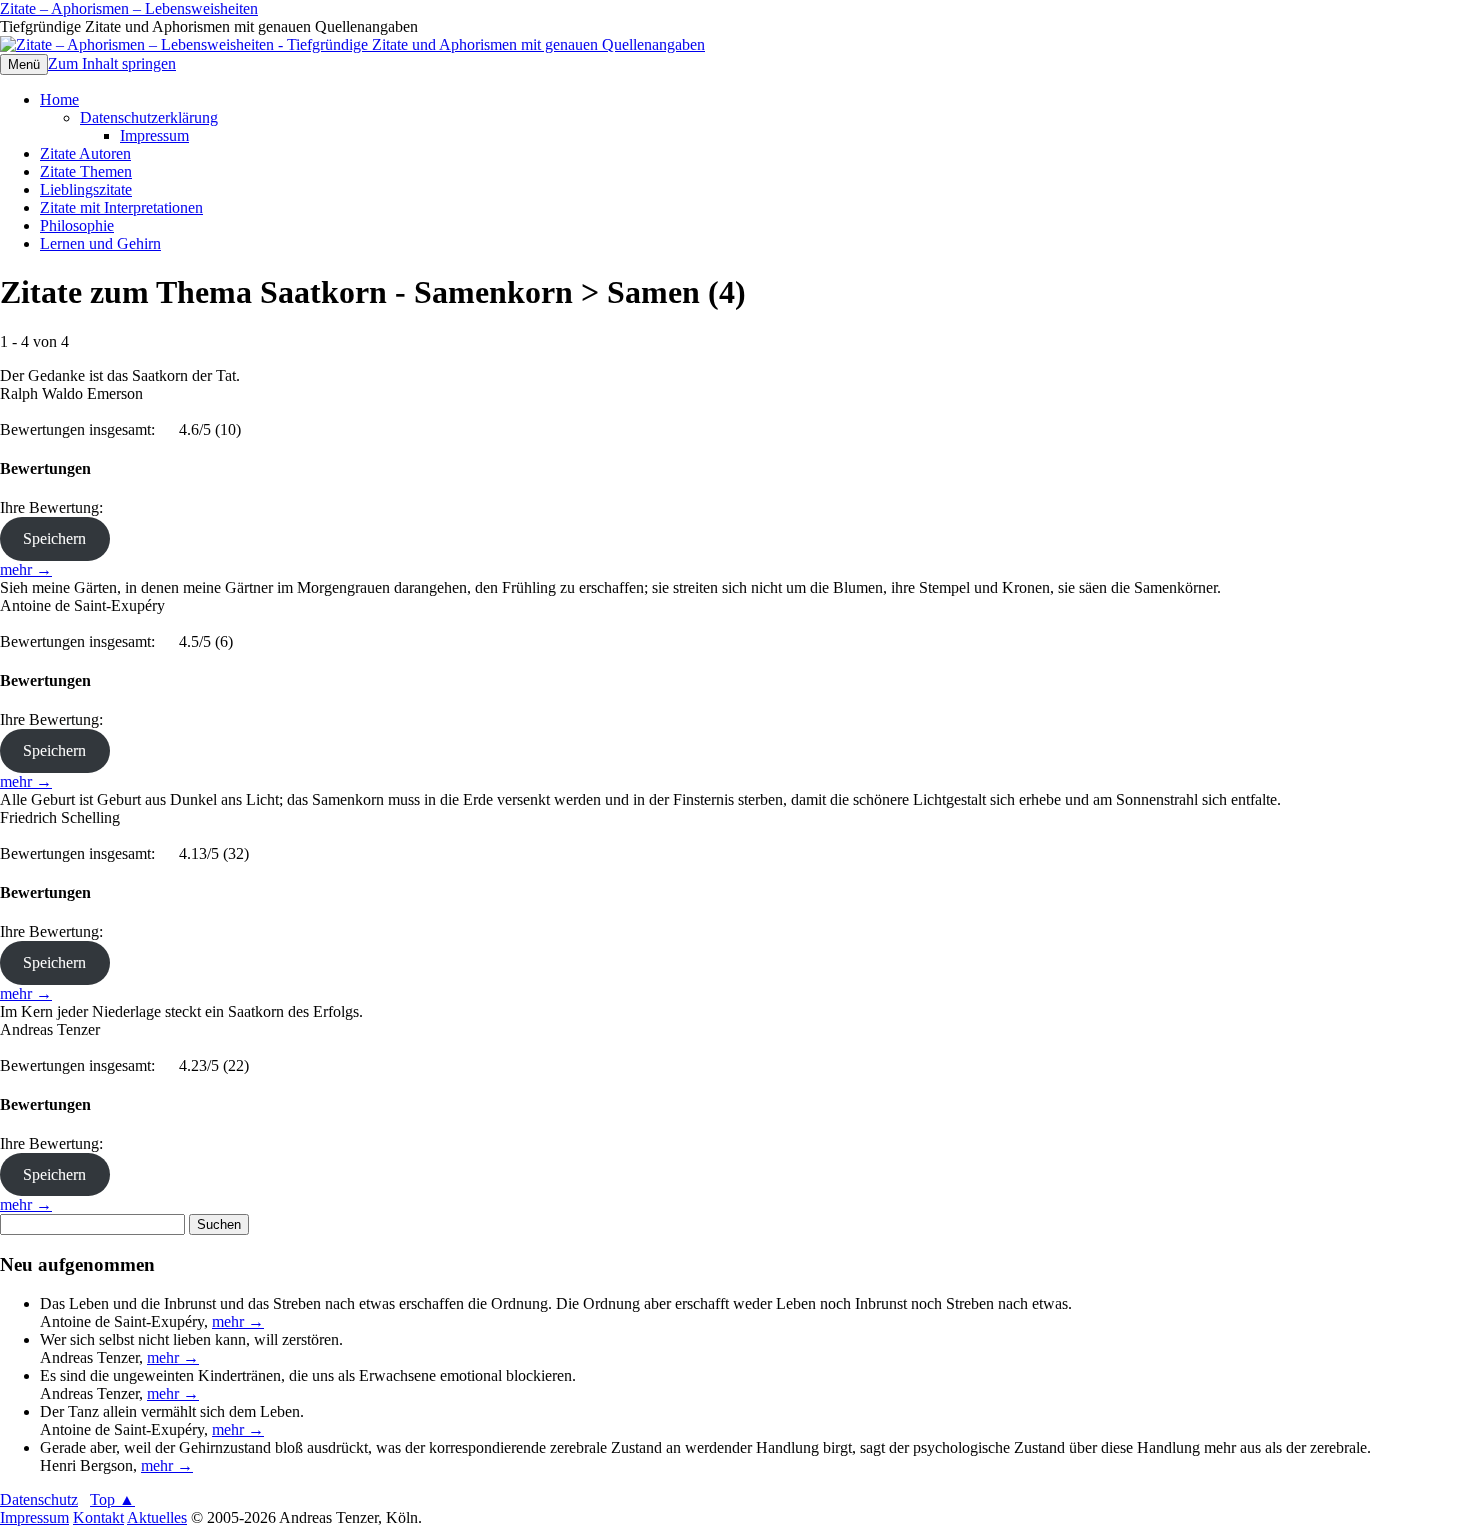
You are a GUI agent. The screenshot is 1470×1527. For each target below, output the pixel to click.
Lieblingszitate (86, 189)
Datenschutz (39, 1499)
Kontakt (98, 1517)
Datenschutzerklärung (149, 117)
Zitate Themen (86, 171)
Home (59, 99)
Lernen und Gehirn (100, 243)
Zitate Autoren (85, 153)
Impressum (154, 135)
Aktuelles (157, 1517)
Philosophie (77, 225)
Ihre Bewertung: (55, 507)
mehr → (26, 569)
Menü (24, 64)
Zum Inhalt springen (112, 63)
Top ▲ (112, 1499)
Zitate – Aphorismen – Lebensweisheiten (129, 8)
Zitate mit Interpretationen (121, 207)
